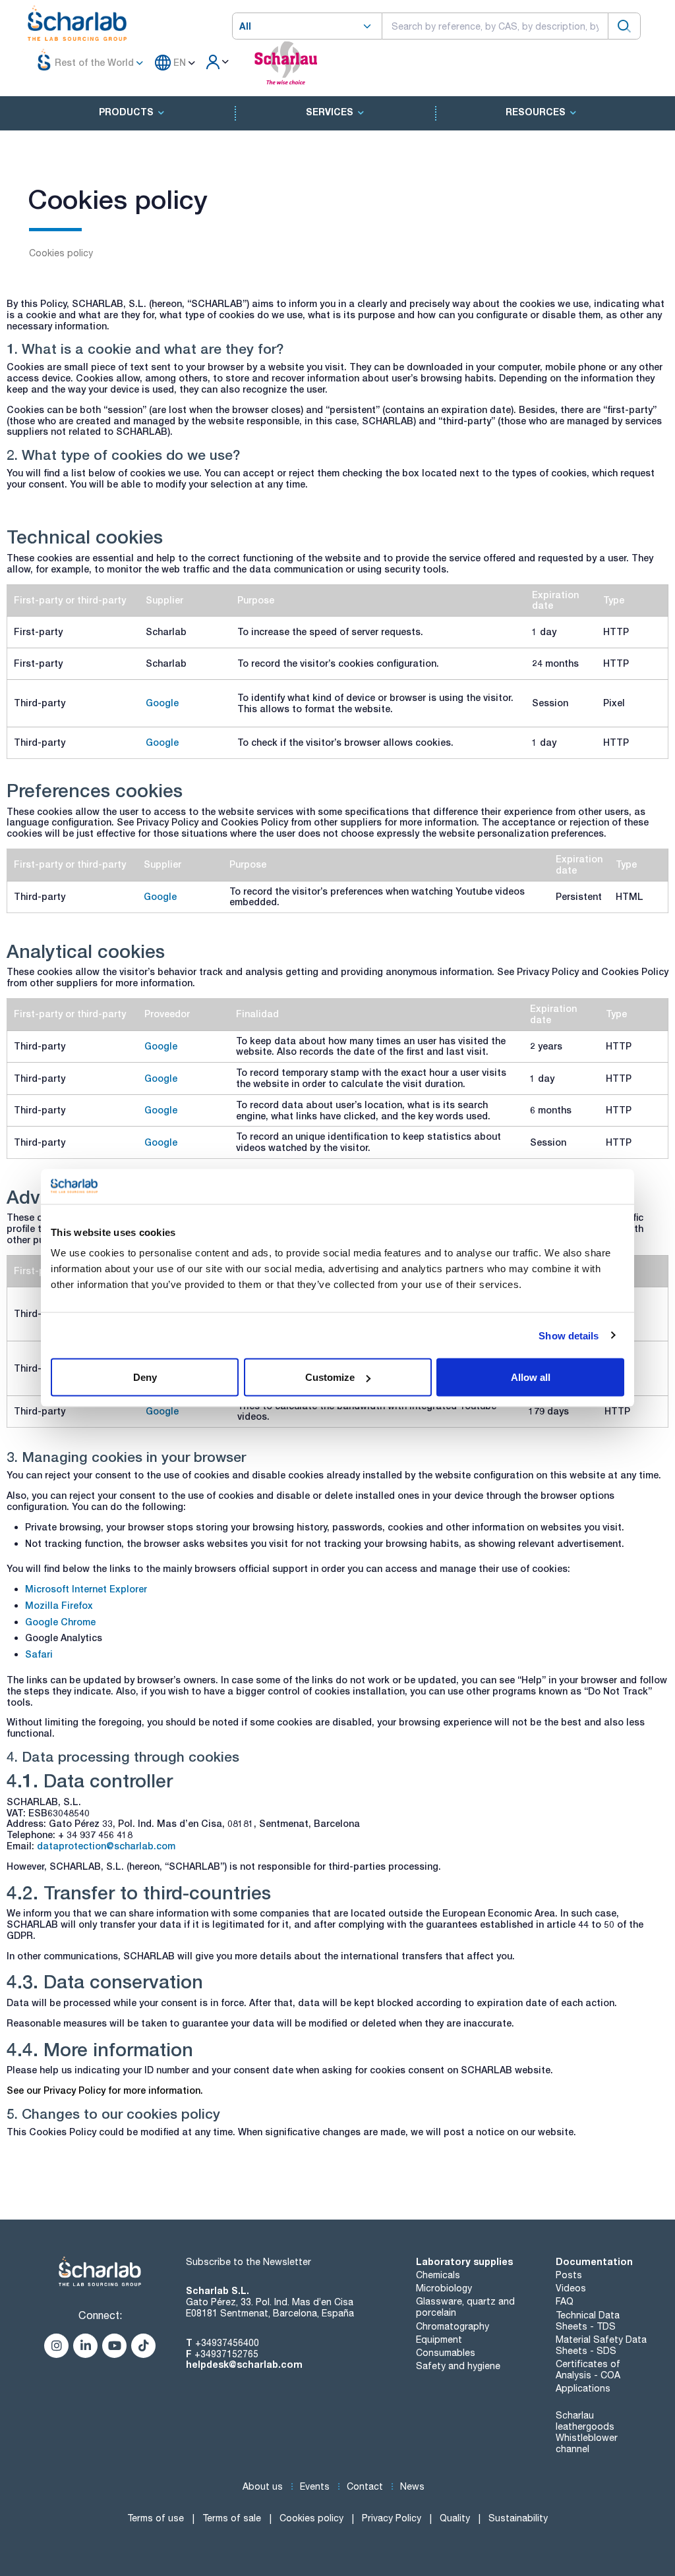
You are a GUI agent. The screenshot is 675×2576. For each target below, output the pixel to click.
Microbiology (444, 2288)
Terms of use (156, 2518)
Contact (365, 2486)
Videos (571, 2288)
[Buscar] (624, 26)
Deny (145, 1377)
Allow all (531, 1377)
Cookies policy (311, 2518)
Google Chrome (60, 1622)
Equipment (439, 2339)
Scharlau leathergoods (585, 2421)
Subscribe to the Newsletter (249, 2262)
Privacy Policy (392, 2518)
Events (315, 2486)
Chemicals (438, 2275)
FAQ (565, 2301)
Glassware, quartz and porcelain (465, 2307)
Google (162, 703)
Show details (569, 1335)
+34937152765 (226, 2354)
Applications (583, 2388)
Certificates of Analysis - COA (588, 2369)
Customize (330, 1377)
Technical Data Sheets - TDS (588, 2321)
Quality (455, 2518)
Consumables (446, 2353)
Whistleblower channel (587, 2443)
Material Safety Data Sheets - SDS (601, 2345)
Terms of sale (232, 2518)
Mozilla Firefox (59, 1605)
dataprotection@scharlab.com (106, 1846)
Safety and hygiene (458, 2366)
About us (263, 2486)
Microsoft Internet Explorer (86, 1589)
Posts (569, 2275)
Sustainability (518, 2518)
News (412, 2486)
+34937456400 (227, 2343)
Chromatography (453, 2326)
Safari (39, 1654)
